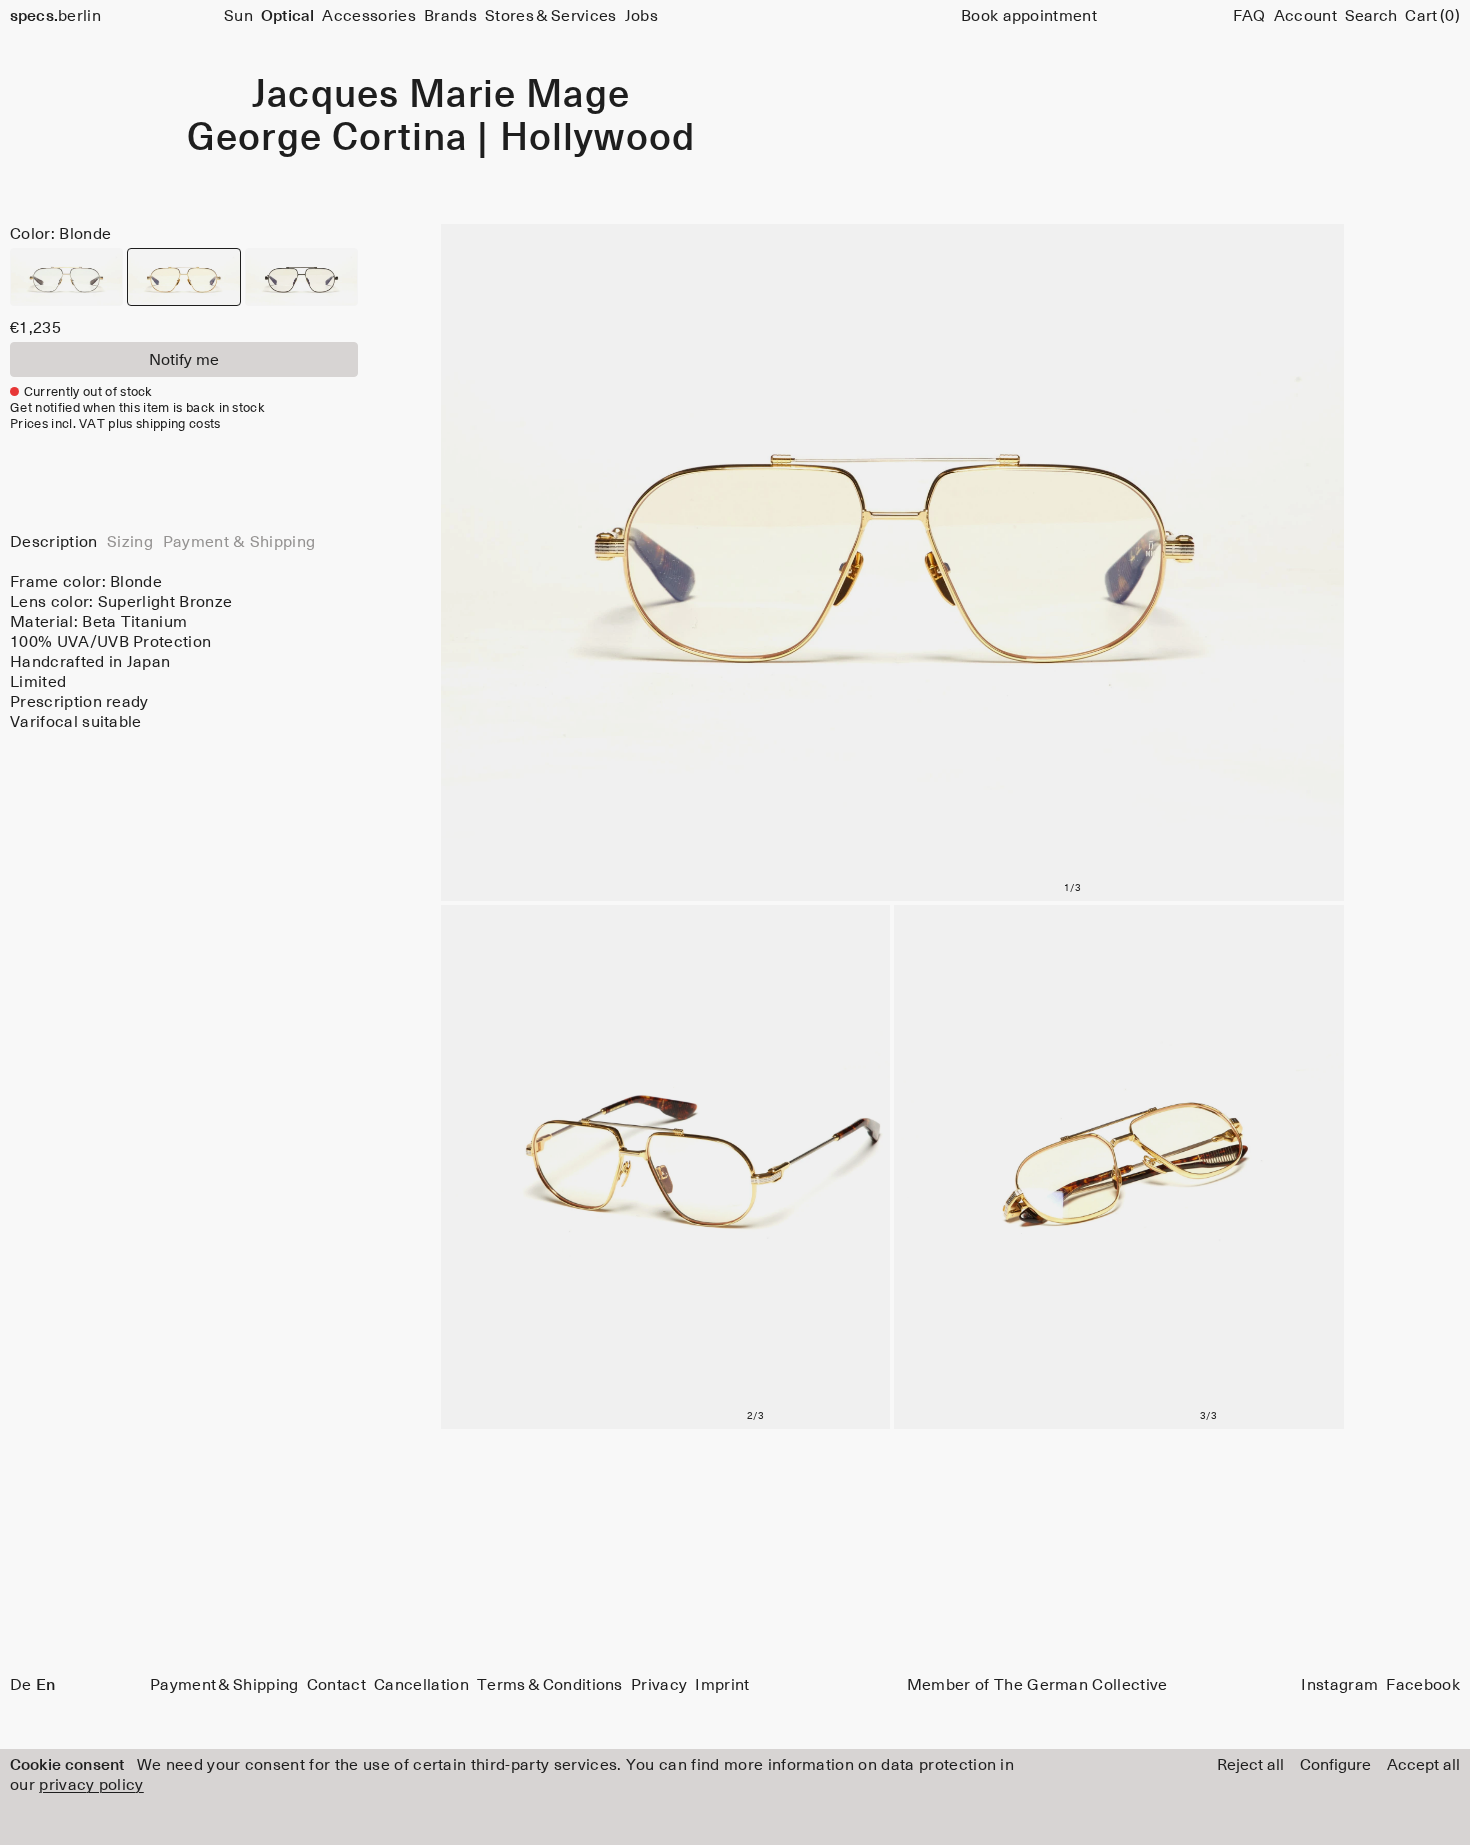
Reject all (1250, 1765)
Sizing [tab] (130, 542)
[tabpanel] (184, 652)
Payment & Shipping (224, 1685)
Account (1305, 16)
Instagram (1339, 1685)
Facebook (1423, 1685)
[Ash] (66, 277)
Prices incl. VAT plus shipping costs (115, 424)
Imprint (722, 1685)
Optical (287, 16)
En (45, 1685)
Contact (336, 1685)
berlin (55, 16)
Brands (450, 16)
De (21, 1685)
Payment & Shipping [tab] (239, 542)
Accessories (369, 16)
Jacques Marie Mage (441, 96)
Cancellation (421, 1685)
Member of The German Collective (1037, 1685)
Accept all (1423, 1765)
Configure (1335, 1765)
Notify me (184, 360)
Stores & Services (550, 16)
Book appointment (1029, 16)
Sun (238, 16)
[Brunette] (301, 277)
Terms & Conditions (550, 1685)
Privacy (659, 1685)
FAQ (1249, 16)
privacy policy (91, 1785)
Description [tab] (54, 542)
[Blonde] (183, 277)
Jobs (641, 16)
